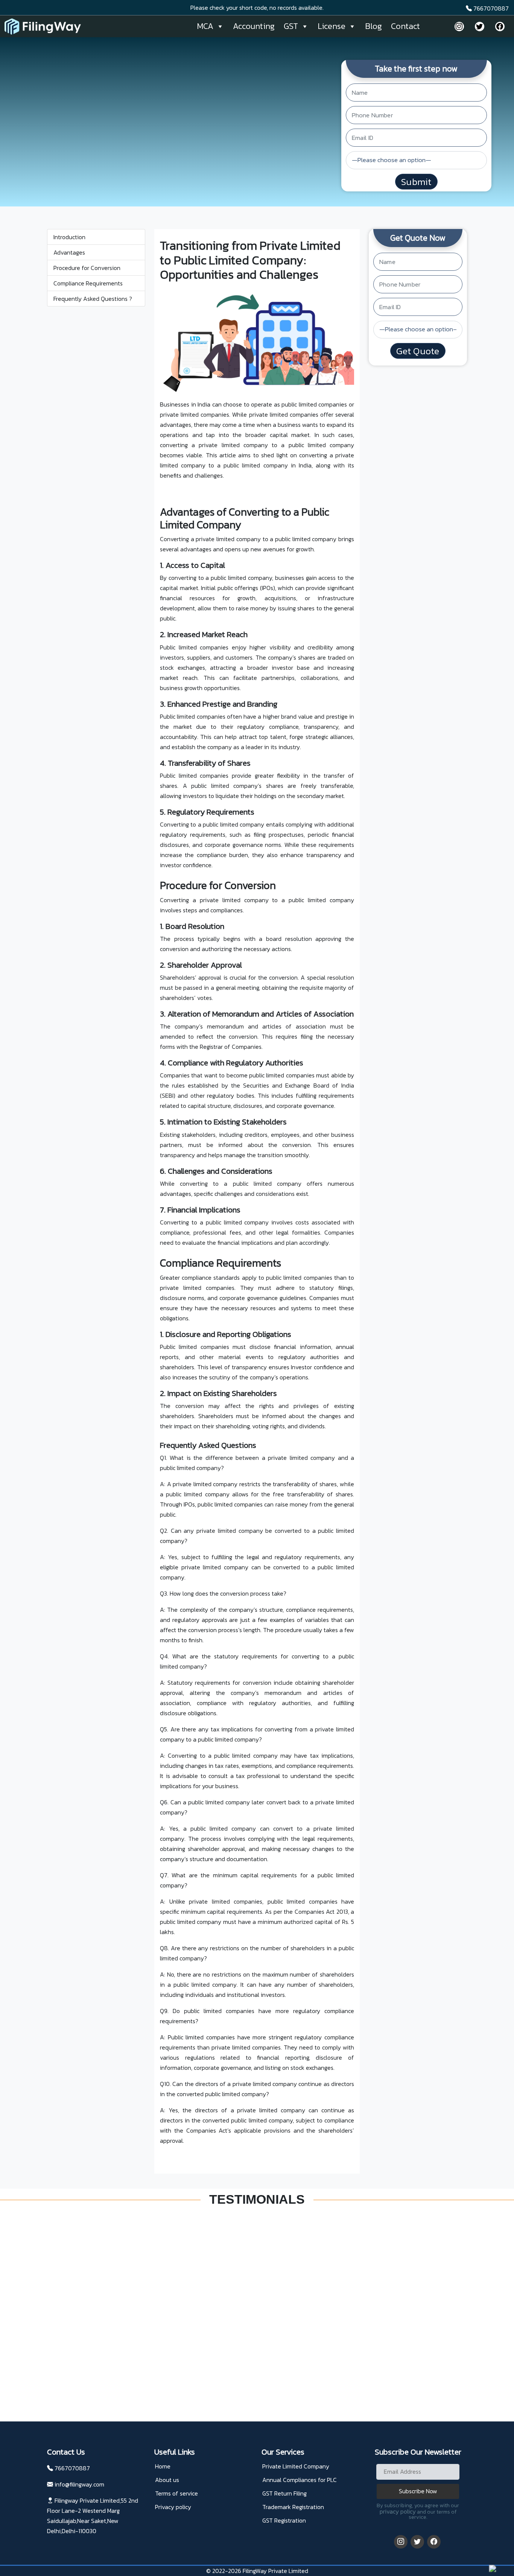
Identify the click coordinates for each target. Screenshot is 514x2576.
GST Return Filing (284, 2493)
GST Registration (284, 2520)
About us (167, 2480)
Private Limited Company (296, 2466)
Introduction (69, 237)
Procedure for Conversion (87, 268)
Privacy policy (173, 2507)
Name (269, 2282)
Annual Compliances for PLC (300, 2480)
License (332, 26)
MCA (205, 26)
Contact (405, 26)
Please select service (340, 2301)
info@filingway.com (79, 2484)
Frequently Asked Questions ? (93, 299)
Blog (373, 26)
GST (291, 26)
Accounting (254, 26)
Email (268, 2301)
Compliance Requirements (88, 283)
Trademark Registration (293, 2507)
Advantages (69, 252)
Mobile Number (336, 2282)
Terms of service (176, 2493)
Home (163, 2466)
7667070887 (490, 8)
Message (271, 2320)
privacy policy (398, 2511)
